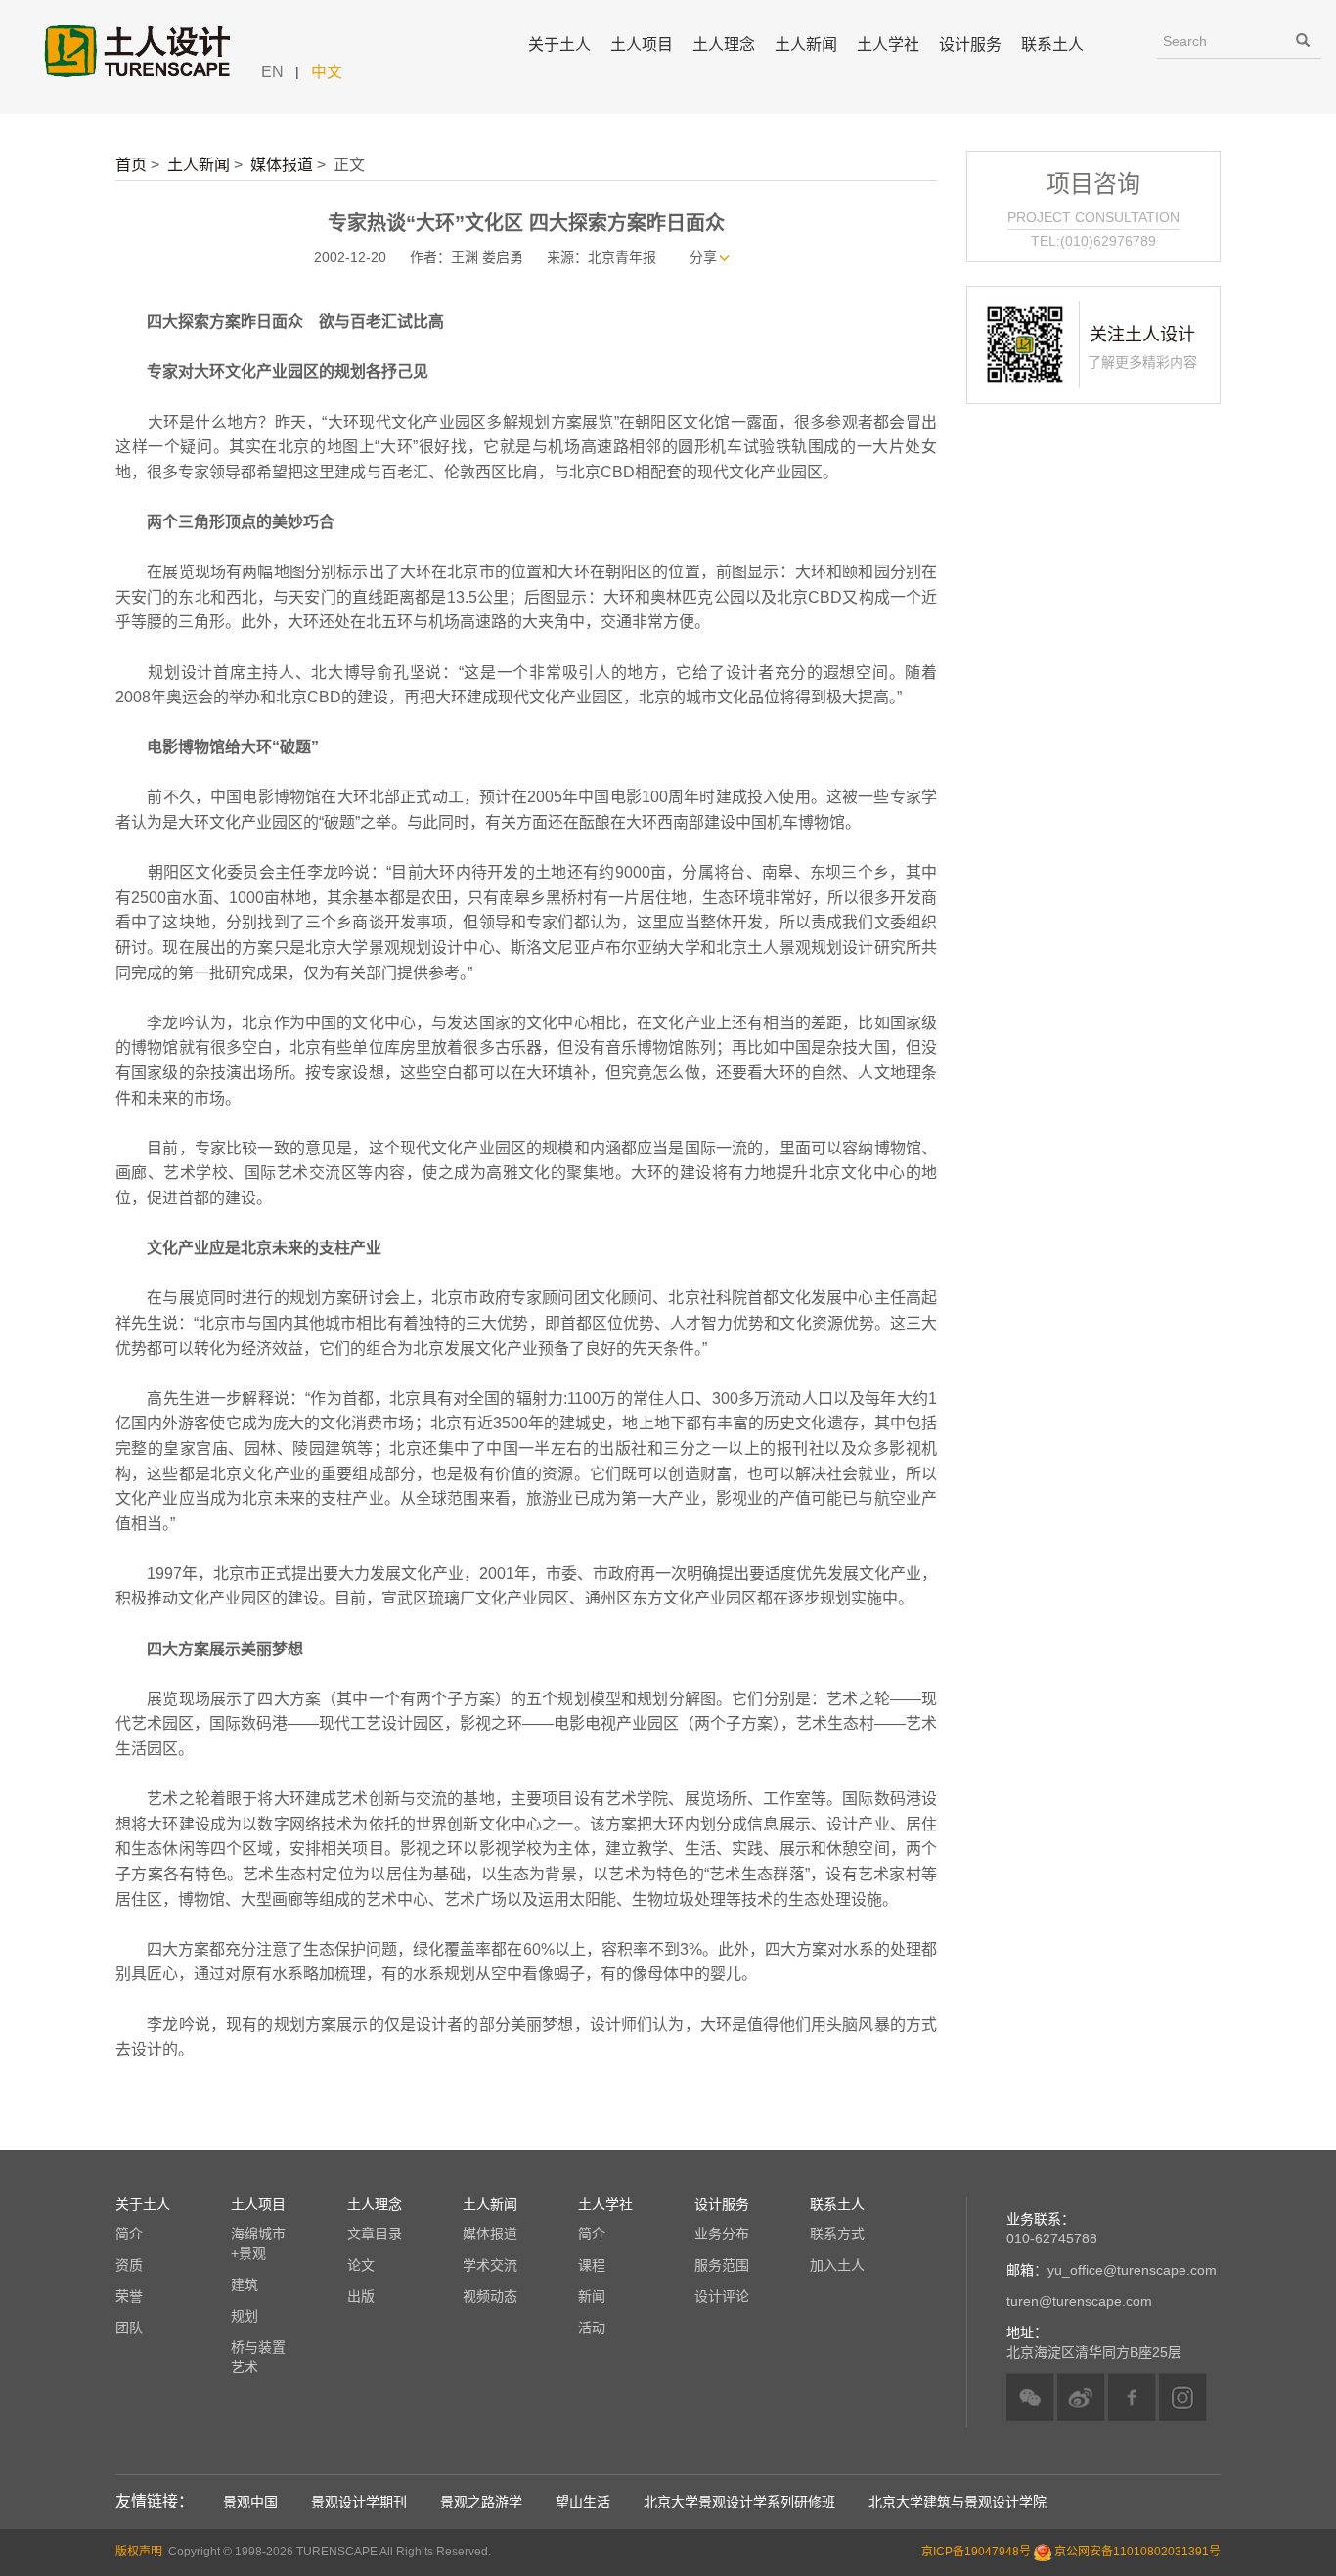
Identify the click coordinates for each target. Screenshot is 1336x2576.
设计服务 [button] (970, 45)
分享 (703, 257)
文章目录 (375, 2234)
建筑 (245, 2284)
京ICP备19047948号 (976, 2552)
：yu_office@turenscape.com (1112, 2270)
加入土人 (837, 2265)
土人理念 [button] (724, 45)
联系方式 (837, 2234)
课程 (592, 2265)
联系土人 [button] (1052, 45)
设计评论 (722, 2296)
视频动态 (490, 2296)
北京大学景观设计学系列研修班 (739, 2502)
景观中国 (250, 2502)
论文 (361, 2265)
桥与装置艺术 (258, 2357)
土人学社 (888, 45)
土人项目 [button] (642, 45)
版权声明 (139, 2552)
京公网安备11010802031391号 (1137, 2552)
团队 (129, 2327)
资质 (129, 2265)
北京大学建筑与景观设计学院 (957, 2502)
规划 (245, 2316)
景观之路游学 (481, 2502)
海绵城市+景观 (258, 2243)
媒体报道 (282, 165)
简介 (129, 2234)
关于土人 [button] (559, 45)
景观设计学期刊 (359, 2502)
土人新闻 (199, 165)
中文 (327, 72)
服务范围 (722, 2265)
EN (272, 72)
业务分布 (722, 2234)
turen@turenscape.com (1079, 2301)
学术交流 (490, 2265)
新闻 (592, 2296)
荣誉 (129, 2296)
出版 (361, 2296)
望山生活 (583, 2502)
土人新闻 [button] (806, 45)
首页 (131, 165)
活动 (592, 2327)
